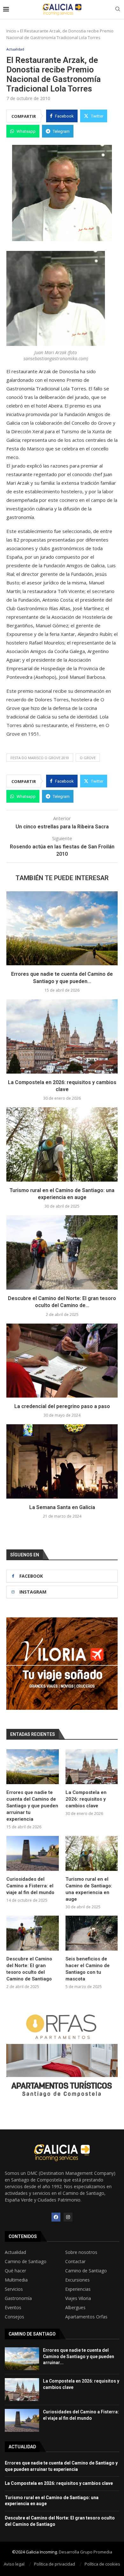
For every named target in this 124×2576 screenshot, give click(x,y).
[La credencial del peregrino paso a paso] (62, 1361)
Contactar (75, 2262)
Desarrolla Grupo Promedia (86, 2552)
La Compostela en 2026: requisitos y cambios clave (86, 1799)
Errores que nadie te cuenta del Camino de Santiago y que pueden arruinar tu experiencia (32, 1806)
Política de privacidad (55, 2564)
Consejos (14, 2317)
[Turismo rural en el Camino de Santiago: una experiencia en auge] (62, 1144)
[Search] (118, 10)
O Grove (88, 758)
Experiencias (78, 2289)
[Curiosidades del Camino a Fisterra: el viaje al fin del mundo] (33, 1853)
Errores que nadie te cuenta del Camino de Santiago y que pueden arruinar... (79, 2356)
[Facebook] (56, 2217)
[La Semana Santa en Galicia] (62, 1461)
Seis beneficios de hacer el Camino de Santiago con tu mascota (88, 1969)
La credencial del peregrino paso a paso (62, 1406)
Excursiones (77, 2280)
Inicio (11, 31)
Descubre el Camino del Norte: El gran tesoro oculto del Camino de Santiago (29, 1969)
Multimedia (16, 2280)
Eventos (13, 2308)
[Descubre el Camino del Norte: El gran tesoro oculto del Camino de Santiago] (62, 1252)
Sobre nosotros (81, 2252)
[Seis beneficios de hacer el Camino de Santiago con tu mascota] (92, 1933)
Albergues (75, 2308)
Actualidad (15, 2252)
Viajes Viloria (78, 2298)
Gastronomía (18, 2298)
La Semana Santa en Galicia (62, 1507)
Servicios (14, 2289)
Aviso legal (14, 2564)
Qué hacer (15, 2271)
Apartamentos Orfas (86, 2317)
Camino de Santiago (26, 2262)
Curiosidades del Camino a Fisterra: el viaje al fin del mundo (30, 1886)
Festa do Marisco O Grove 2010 (40, 758)
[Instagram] (68, 2217)
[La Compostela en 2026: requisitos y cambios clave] (62, 1036)
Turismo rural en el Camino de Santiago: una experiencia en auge (89, 1889)
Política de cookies (102, 2564)
